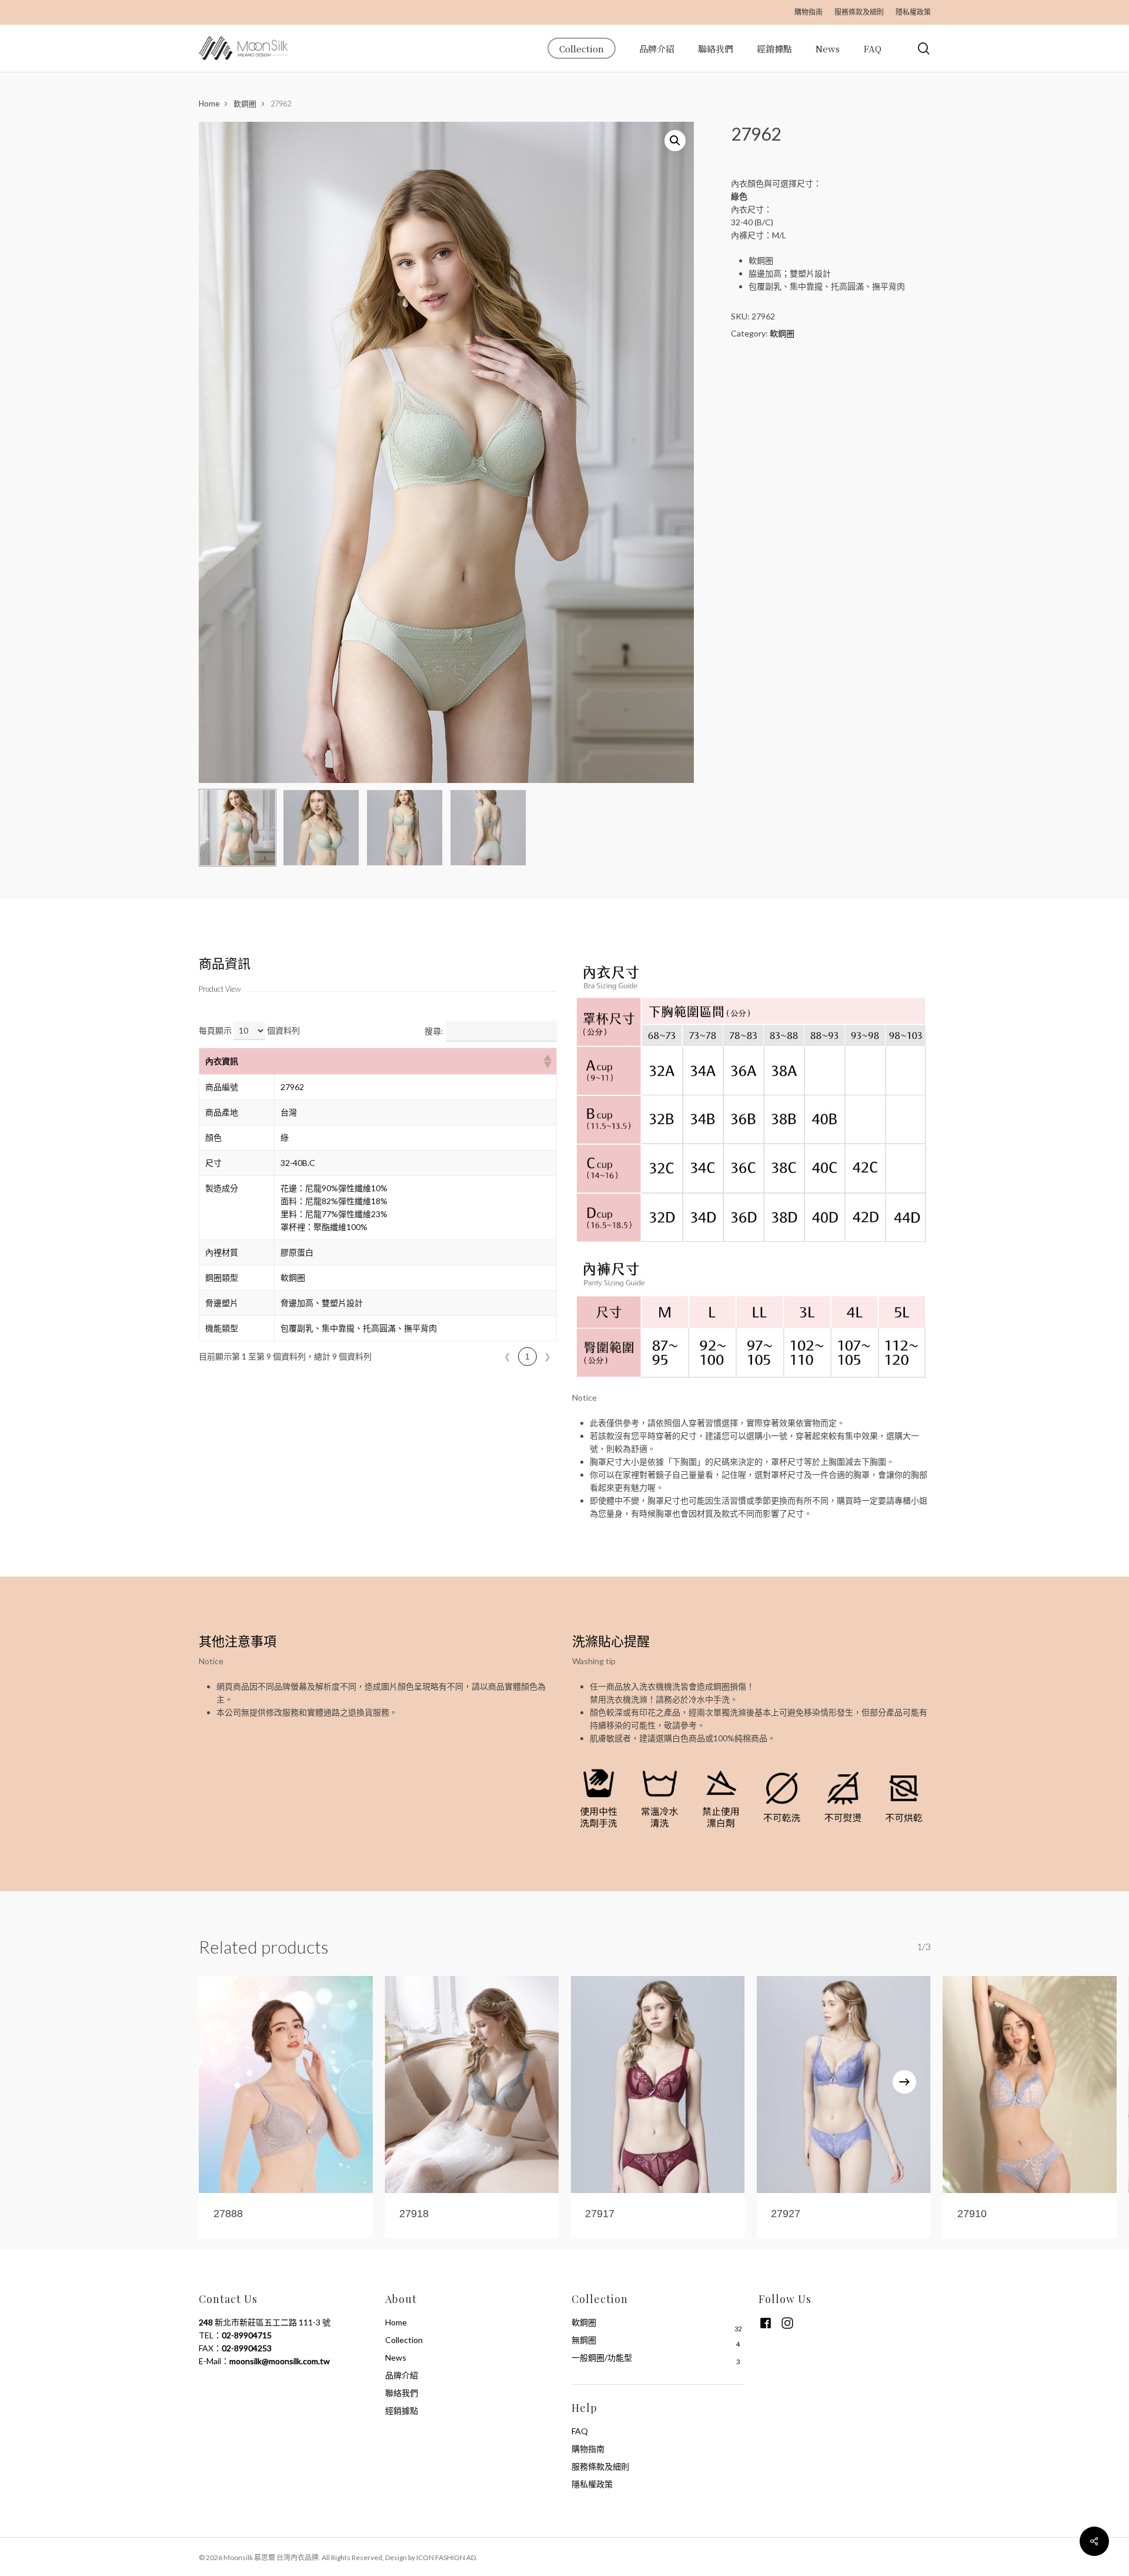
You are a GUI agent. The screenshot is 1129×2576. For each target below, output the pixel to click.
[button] (547, 1061)
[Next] (904, 2082)
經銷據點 (402, 2410)
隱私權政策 (592, 2484)
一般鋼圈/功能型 (602, 2357)
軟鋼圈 (245, 104)
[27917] (657, 2084)
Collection (404, 2340)
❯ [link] (547, 1357)
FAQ (580, 2431)
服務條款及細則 (600, 2466)
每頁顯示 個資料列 (249, 1030)
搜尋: (434, 1031)
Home (209, 104)
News (396, 2357)
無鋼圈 (584, 2340)
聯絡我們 (402, 2393)
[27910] (1030, 2084)
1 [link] (527, 1357)
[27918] (472, 2084)
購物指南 (588, 2449)
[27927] (843, 2084)
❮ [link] (507, 1357)
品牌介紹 (402, 2375)
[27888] (286, 2084)
